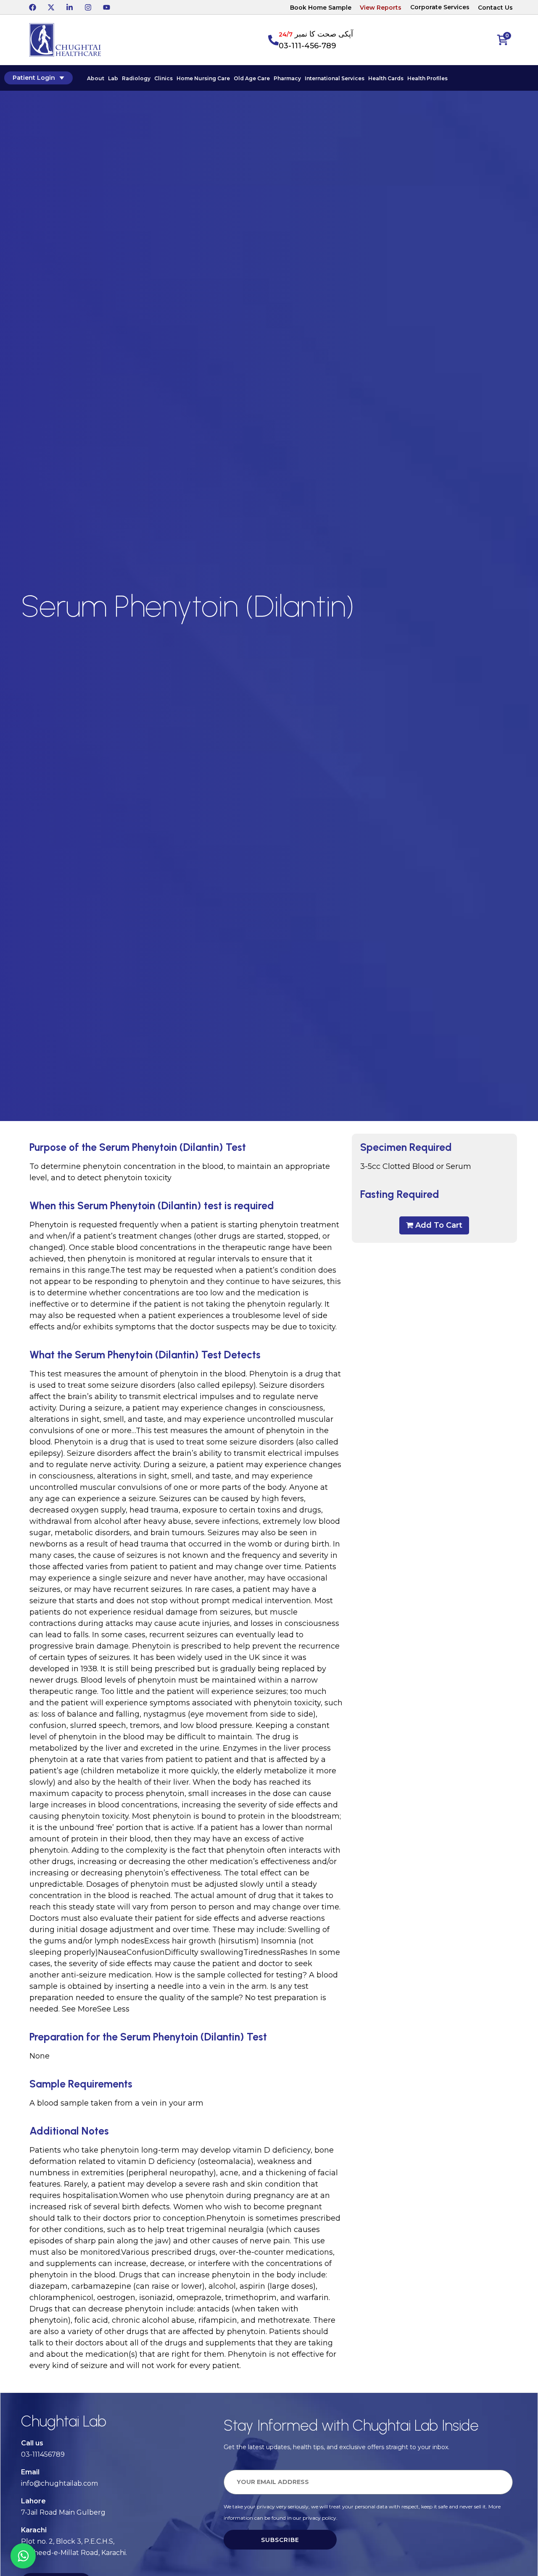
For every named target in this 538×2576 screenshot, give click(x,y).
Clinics (164, 78)
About (96, 78)
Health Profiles (427, 78)
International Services (335, 78)
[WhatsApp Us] (23, 2556)
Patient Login (34, 78)
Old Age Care (252, 78)
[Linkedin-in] (69, 7)
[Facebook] (32, 7)
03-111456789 (43, 2454)
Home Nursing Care (203, 78)
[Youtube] (106, 7)
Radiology (136, 78)
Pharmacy (287, 78)
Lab (113, 78)
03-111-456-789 (307, 46)
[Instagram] (88, 7)
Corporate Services (440, 7)
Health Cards (386, 78)
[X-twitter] (51, 7)
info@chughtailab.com (59, 2483)
